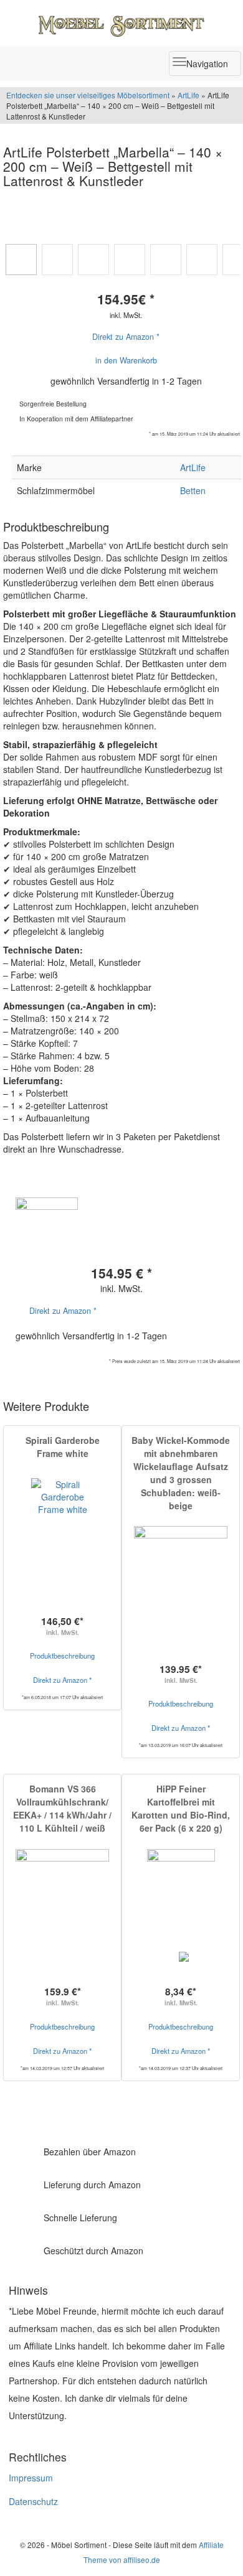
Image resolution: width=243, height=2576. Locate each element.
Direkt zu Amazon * (126, 337)
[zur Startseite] (121, 23)
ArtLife (188, 95)
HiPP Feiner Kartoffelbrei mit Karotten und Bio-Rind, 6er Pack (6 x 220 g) (181, 1808)
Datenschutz (33, 2501)
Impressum (31, 2478)
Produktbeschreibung (62, 1656)
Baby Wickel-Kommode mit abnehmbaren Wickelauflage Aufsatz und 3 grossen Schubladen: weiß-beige (181, 1473)
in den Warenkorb (126, 360)
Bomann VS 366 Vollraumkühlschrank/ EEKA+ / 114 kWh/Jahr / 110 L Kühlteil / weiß (62, 1808)
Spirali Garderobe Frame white (63, 1447)
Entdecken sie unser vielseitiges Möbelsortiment (89, 95)
